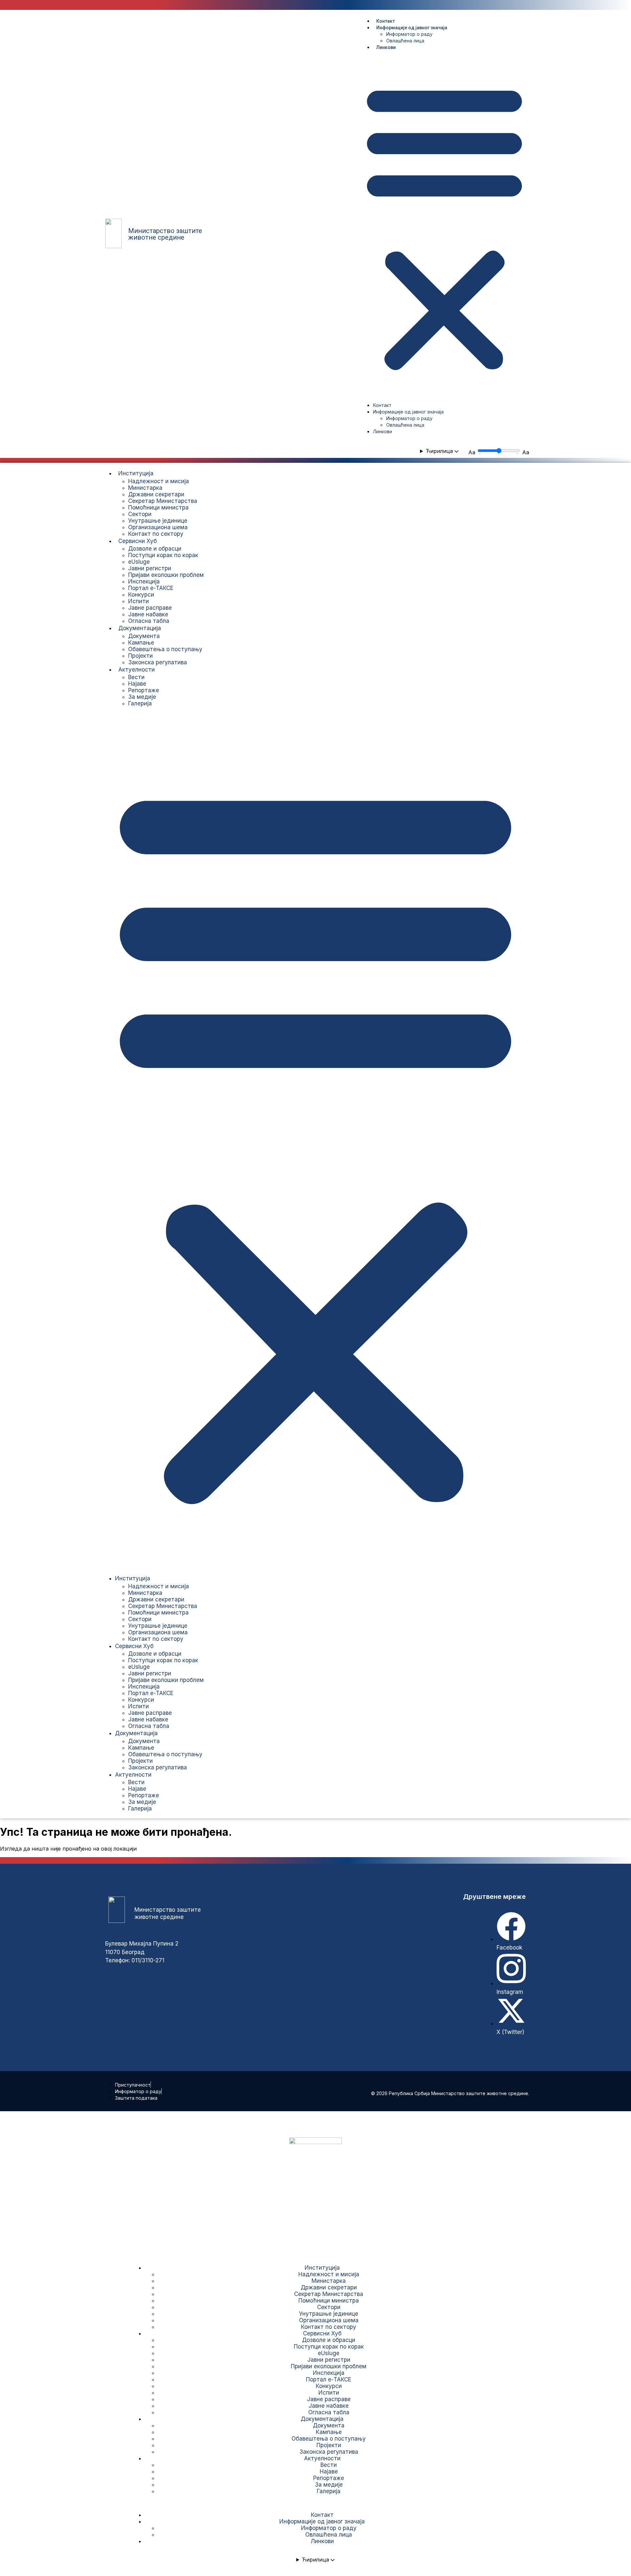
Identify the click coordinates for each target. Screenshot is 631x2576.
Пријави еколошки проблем (166, 575)
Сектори (140, 514)
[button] (444, 226)
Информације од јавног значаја (412, 28)
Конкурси (141, 595)
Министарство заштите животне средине (165, 234)
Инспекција (144, 581)
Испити (139, 601)
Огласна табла (149, 621)
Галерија (140, 703)
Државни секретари (156, 494)
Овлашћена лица (405, 41)
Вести (136, 677)
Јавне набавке (148, 614)
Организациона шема (158, 527)
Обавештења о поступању (165, 649)
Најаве (137, 684)
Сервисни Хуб (138, 541)
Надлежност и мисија (159, 481)
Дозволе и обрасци (155, 549)
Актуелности (137, 670)
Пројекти (140, 656)
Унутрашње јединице (158, 521)
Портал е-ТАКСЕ (151, 588)
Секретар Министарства (163, 501)
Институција (136, 473)
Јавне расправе (150, 608)
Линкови (386, 47)
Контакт (386, 21)
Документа (144, 636)
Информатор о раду (409, 34)
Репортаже (144, 690)
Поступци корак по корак (163, 555)
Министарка (145, 488)
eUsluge (139, 562)
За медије (142, 697)
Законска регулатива (158, 662)
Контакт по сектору (156, 534)
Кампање (141, 643)
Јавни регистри (150, 568)
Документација (140, 628)
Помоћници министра (158, 508)
